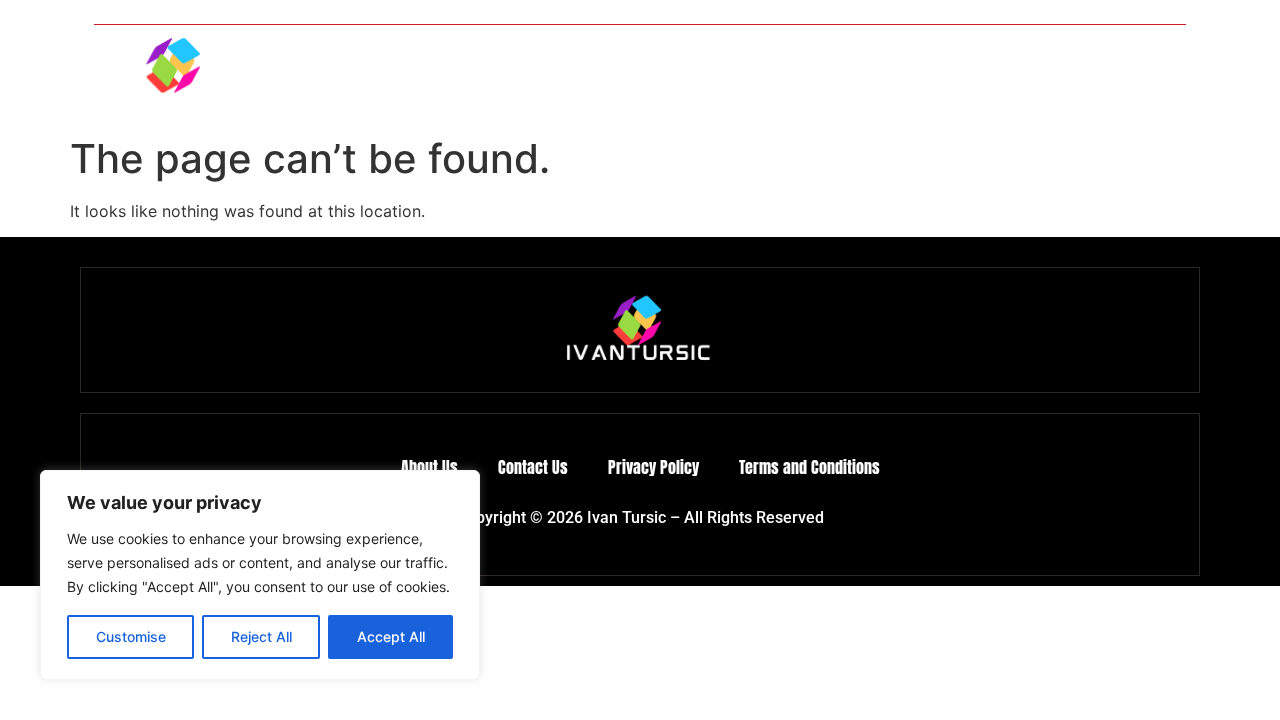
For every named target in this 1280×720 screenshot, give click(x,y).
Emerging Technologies (775, 76)
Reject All (261, 636)
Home (558, 76)
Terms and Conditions (809, 467)
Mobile (638, 76)
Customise (131, 636)
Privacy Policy (653, 467)
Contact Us (1131, 76)
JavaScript (925, 76)
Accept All (391, 636)
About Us (1027, 76)
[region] (260, 575)
